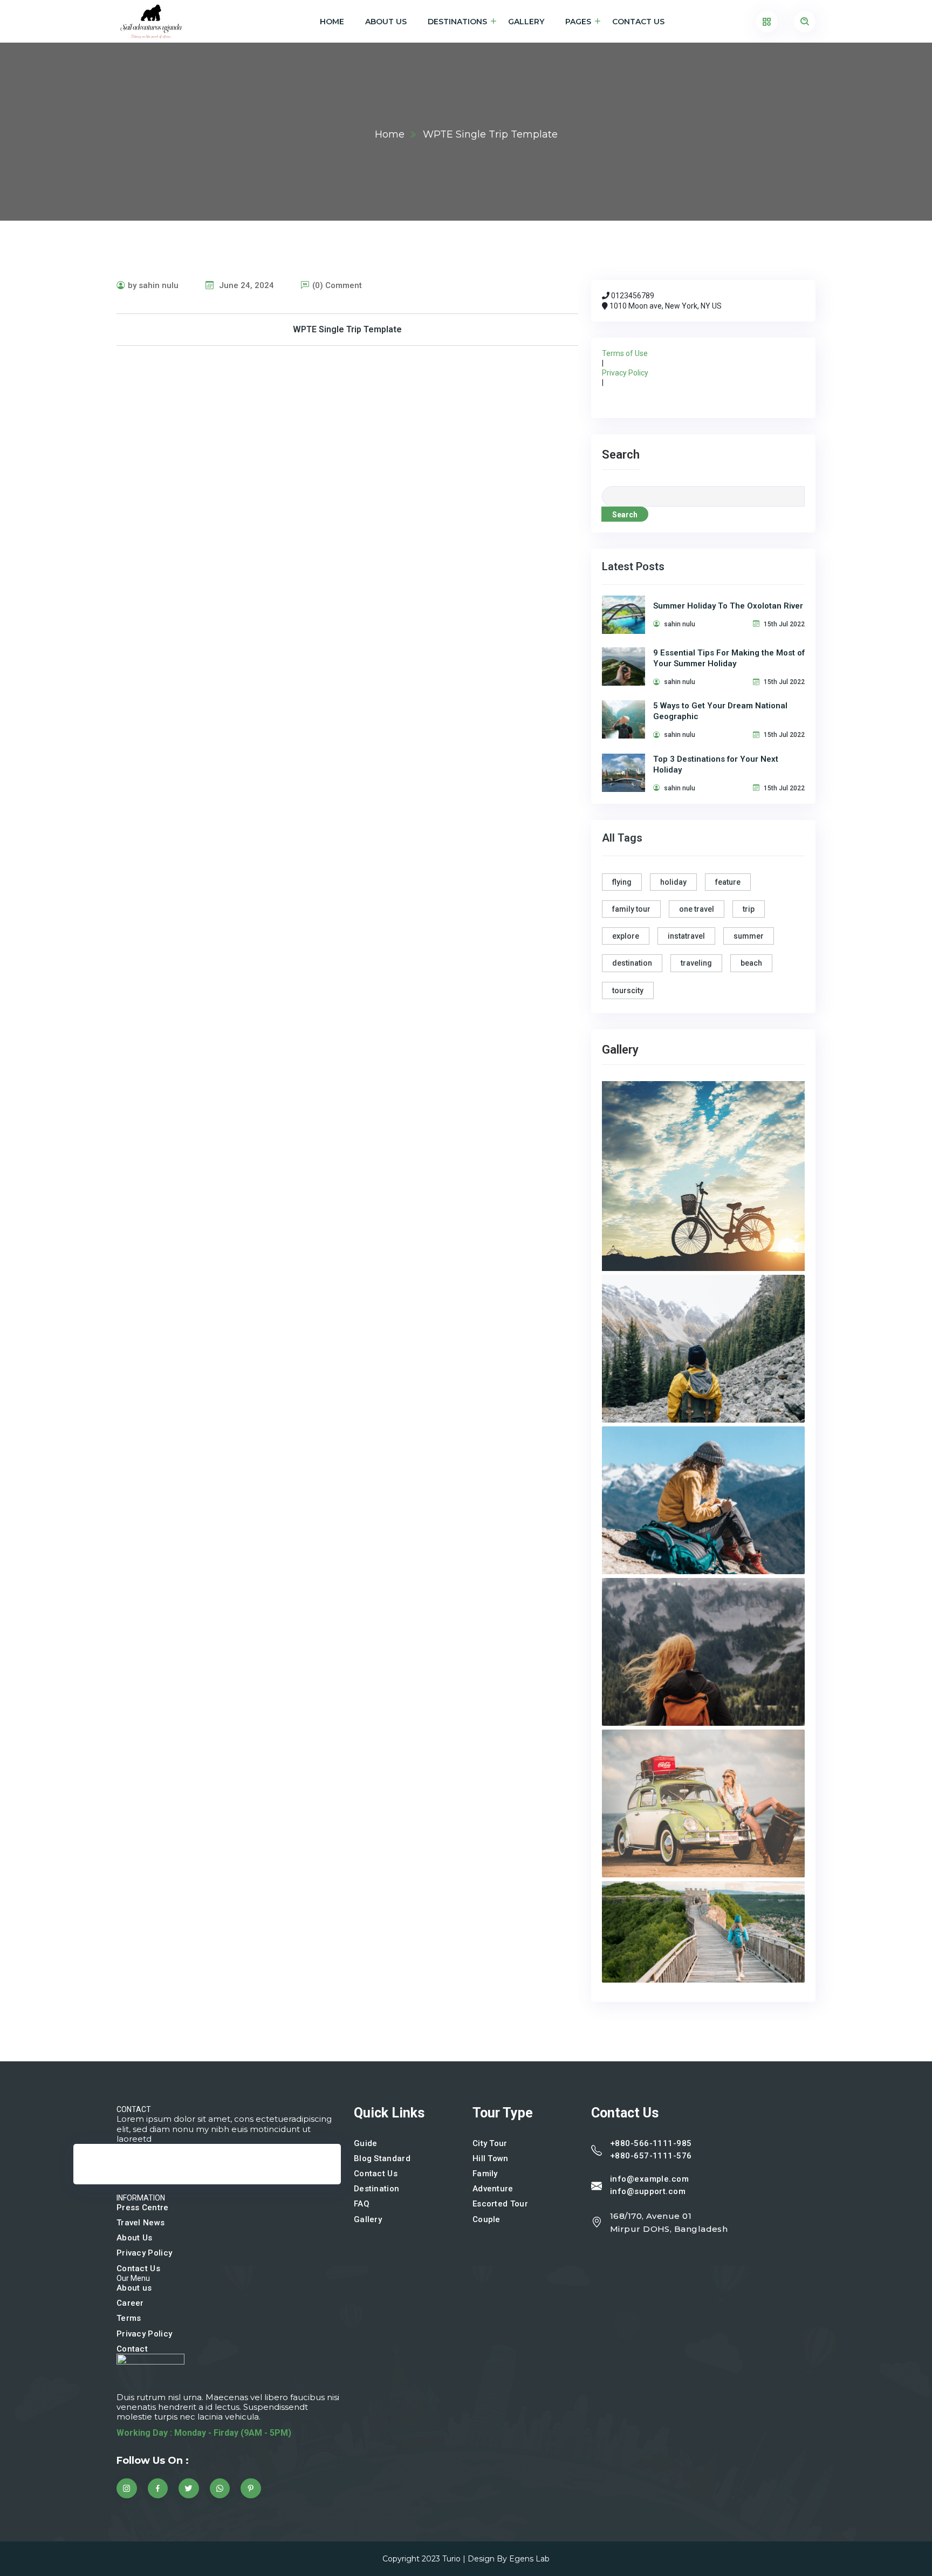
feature (728, 882)
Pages (578, 22)
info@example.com (649, 2179)
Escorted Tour (500, 2204)
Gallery (526, 22)
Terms (129, 2318)
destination (632, 963)
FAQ (362, 2204)
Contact (132, 2349)
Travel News (141, 2223)
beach (751, 963)
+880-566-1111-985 (651, 2143)
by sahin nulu (153, 285)
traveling (696, 963)
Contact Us (638, 22)
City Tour (490, 2143)
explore (626, 936)
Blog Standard (382, 2158)
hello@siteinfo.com (122, 2179)
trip (749, 909)
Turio (451, 2559)
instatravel (686, 936)
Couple (486, 2219)
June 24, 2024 (245, 285)
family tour (631, 909)
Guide (366, 2143)
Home (332, 22)
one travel (697, 909)
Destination (376, 2189)
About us (134, 2288)
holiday (673, 882)
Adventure (493, 2189)
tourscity (628, 990)
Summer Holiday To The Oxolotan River (728, 606)
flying (622, 882)
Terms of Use (625, 353)
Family (485, 2174)
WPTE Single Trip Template (347, 329)
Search (621, 455)
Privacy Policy (625, 373)
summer (749, 936)
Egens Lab (529, 2559)
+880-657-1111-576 (651, 2156)
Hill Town (491, 2158)
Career (130, 2303)
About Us (386, 22)
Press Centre (143, 2208)
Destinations (457, 22)
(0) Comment (337, 285)
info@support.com (648, 2191)
